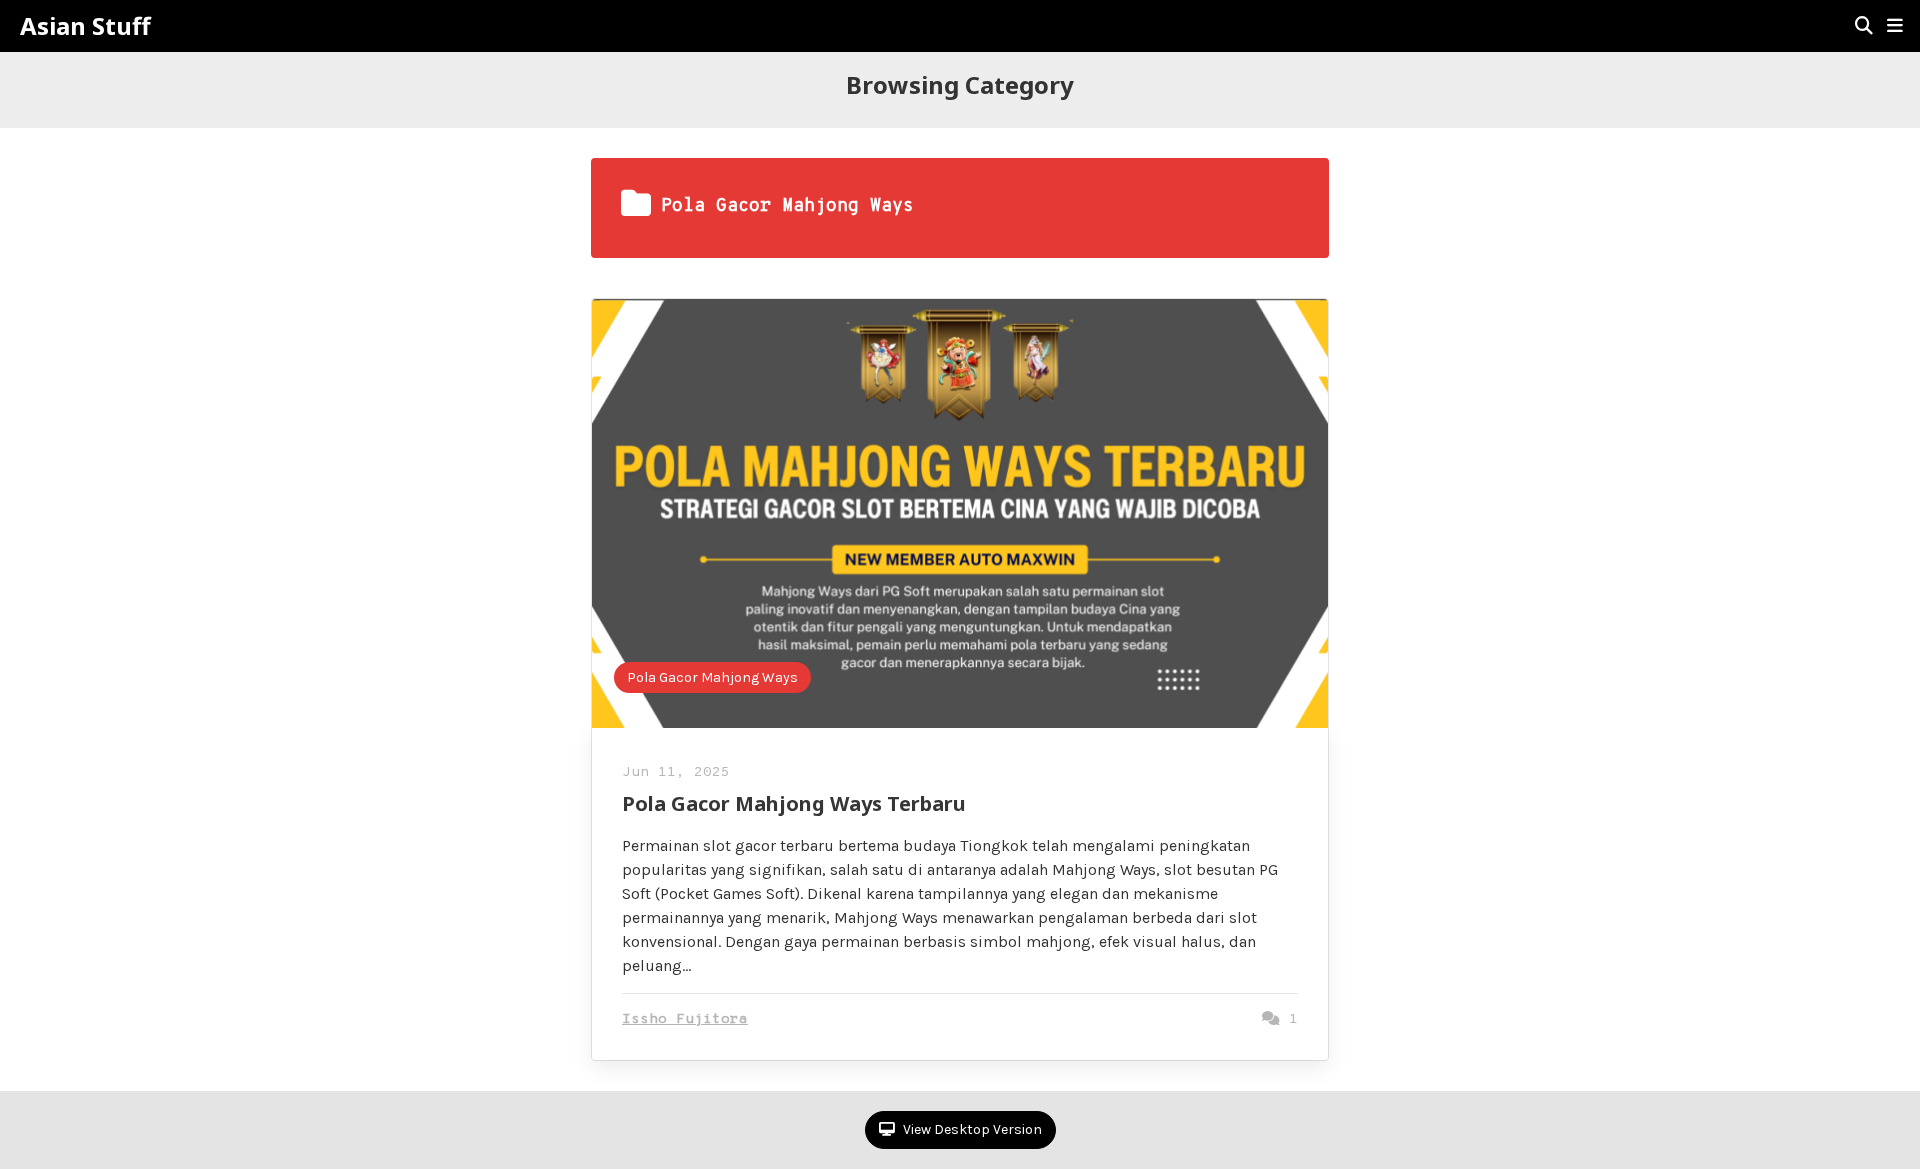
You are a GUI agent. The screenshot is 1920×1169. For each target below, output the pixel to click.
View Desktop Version (971, 1129)
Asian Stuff (85, 26)
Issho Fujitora (685, 1019)
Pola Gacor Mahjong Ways (712, 677)
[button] (1895, 26)
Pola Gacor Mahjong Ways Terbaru (794, 803)
